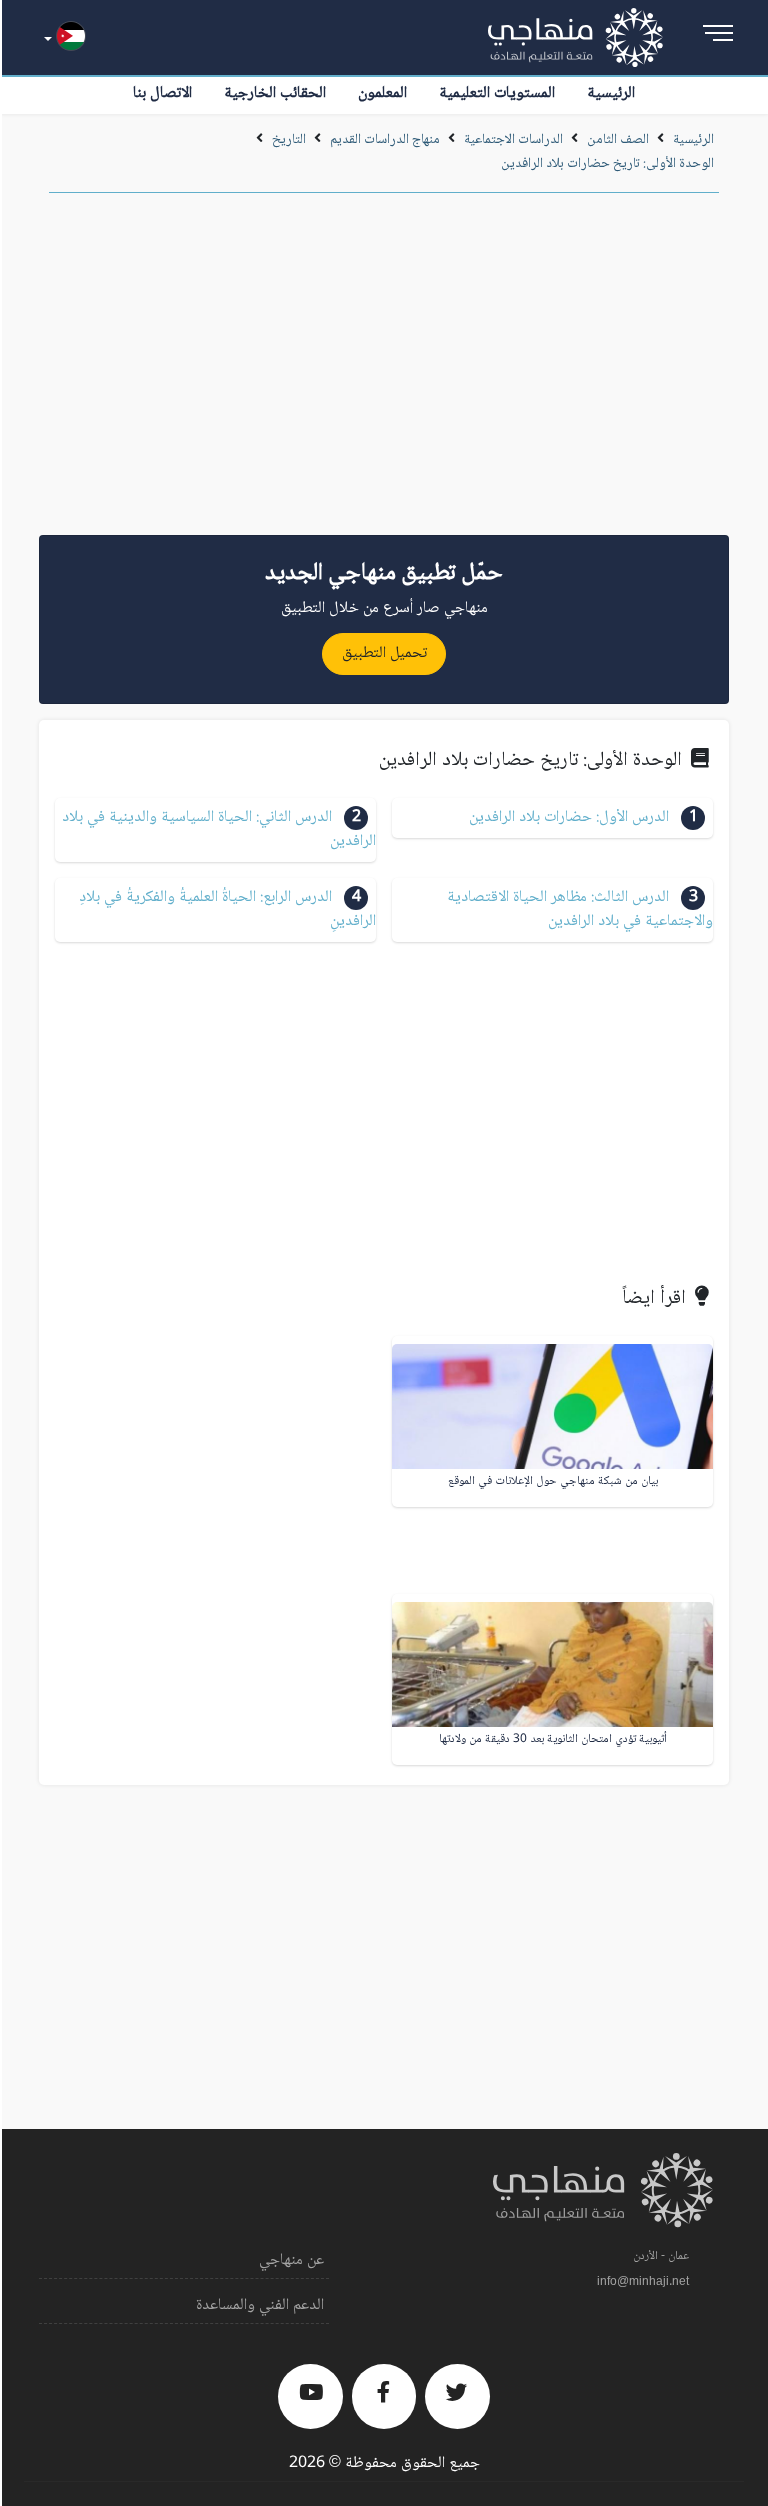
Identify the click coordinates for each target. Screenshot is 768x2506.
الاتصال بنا (162, 93)
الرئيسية (611, 93)
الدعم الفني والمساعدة (260, 2305)
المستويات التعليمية (497, 93)
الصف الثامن (618, 140)
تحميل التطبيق (384, 653)
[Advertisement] (384, 371)
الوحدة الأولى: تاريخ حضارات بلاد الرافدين (607, 164)
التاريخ (289, 140)
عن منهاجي (291, 2260)
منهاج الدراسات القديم (385, 140)
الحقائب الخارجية (275, 93)
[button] (552, 818)
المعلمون (382, 93)
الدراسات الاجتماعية (513, 140)
